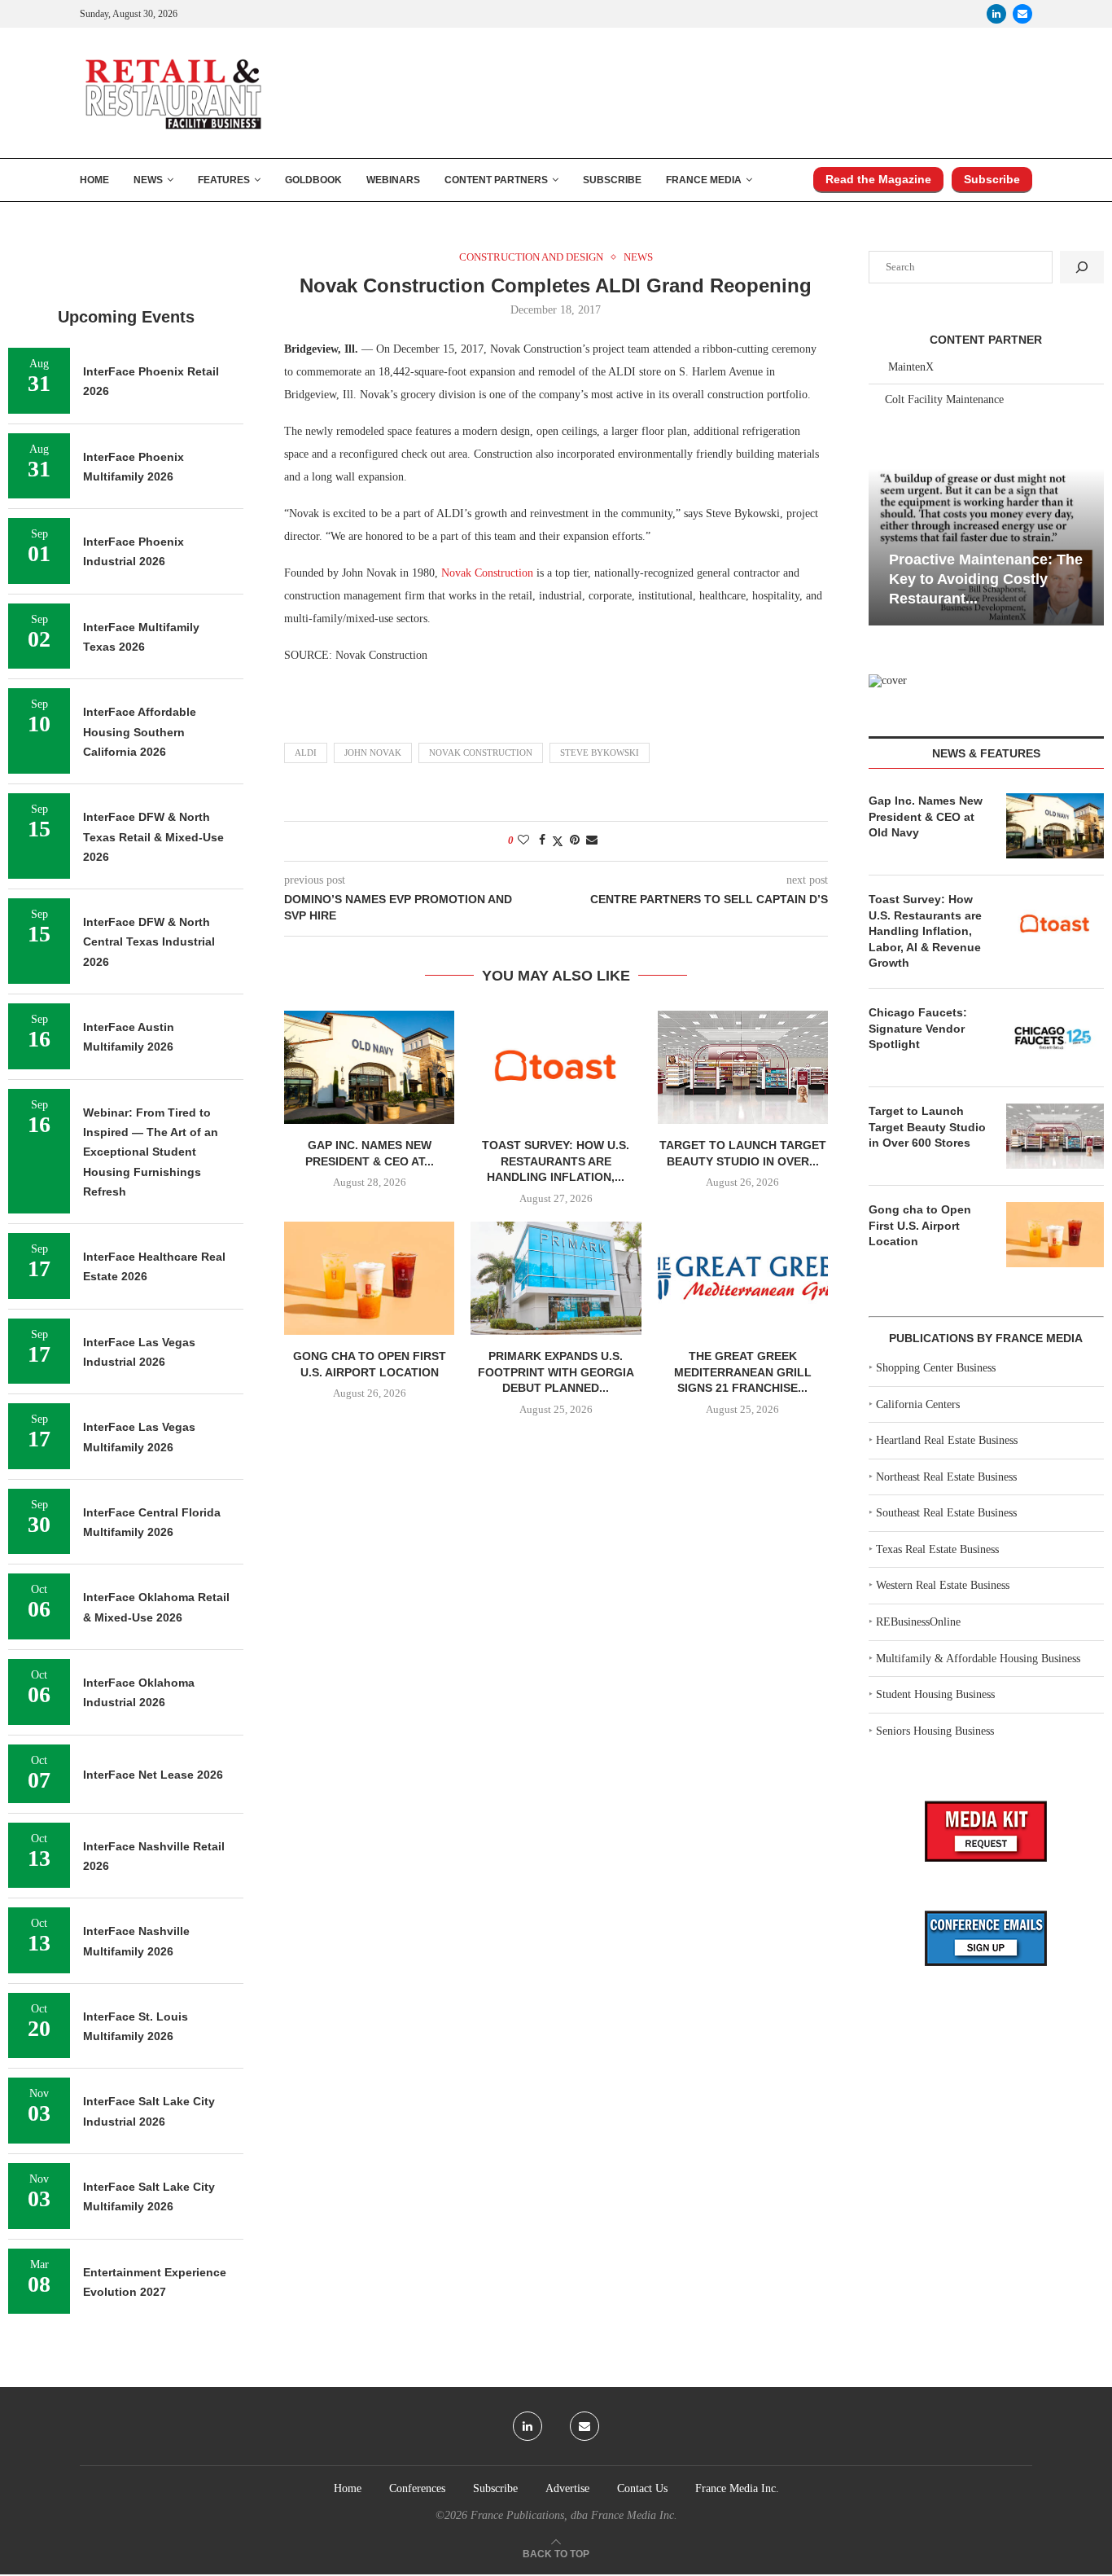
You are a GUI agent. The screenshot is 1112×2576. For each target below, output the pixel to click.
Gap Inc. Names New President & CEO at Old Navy (926, 816)
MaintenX (911, 367)
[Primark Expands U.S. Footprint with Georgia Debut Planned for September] (556, 1278)
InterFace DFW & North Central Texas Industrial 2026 (149, 942)
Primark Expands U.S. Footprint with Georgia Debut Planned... (556, 1372)
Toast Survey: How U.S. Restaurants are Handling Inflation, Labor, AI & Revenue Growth (925, 931)
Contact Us (642, 2488)
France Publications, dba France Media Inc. (574, 2515)
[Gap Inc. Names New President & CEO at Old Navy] (369, 1067)
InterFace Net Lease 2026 (153, 1775)
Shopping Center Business (936, 1368)
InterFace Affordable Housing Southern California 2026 (140, 732)
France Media (704, 180)
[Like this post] (523, 840)
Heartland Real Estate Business (947, 1440)
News (148, 180)
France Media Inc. (737, 2488)
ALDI (306, 753)
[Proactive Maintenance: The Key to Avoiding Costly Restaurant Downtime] (986, 547)
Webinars (393, 180)
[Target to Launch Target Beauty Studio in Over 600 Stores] (743, 1067)
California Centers (918, 1404)
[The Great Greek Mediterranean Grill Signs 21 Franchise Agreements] (743, 1278)
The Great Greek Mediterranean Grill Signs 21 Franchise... (743, 1372)
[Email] (1022, 14)
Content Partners (496, 180)
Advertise (567, 2488)
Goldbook (313, 180)
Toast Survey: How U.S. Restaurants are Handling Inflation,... (556, 1161)
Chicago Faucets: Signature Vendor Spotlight (918, 1028)
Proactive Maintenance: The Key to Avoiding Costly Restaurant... (986, 579)
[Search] (1082, 267)
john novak (373, 753)
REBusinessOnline (918, 1622)
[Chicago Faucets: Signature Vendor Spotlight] (1055, 1038)
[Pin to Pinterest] (575, 840)
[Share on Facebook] (542, 840)
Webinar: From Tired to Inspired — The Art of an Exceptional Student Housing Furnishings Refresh (151, 1152)
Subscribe (612, 180)
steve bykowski (600, 753)
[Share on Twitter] (558, 841)
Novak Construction (487, 573)
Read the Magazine (878, 179)
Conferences (417, 2488)
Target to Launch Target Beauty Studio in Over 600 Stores (927, 1127)
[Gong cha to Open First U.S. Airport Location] (369, 1278)
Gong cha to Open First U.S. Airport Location (920, 1225)
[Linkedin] (996, 14)
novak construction (481, 753)
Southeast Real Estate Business (946, 1513)
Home (94, 180)
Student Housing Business (935, 1694)
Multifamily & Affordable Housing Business (978, 1659)
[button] (883, 546)
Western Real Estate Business (943, 1585)
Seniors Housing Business (935, 1731)
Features (224, 180)
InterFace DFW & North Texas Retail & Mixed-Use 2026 (153, 837)
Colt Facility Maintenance (944, 399)
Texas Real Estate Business (937, 1549)
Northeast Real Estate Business (946, 1477)
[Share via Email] (592, 840)
